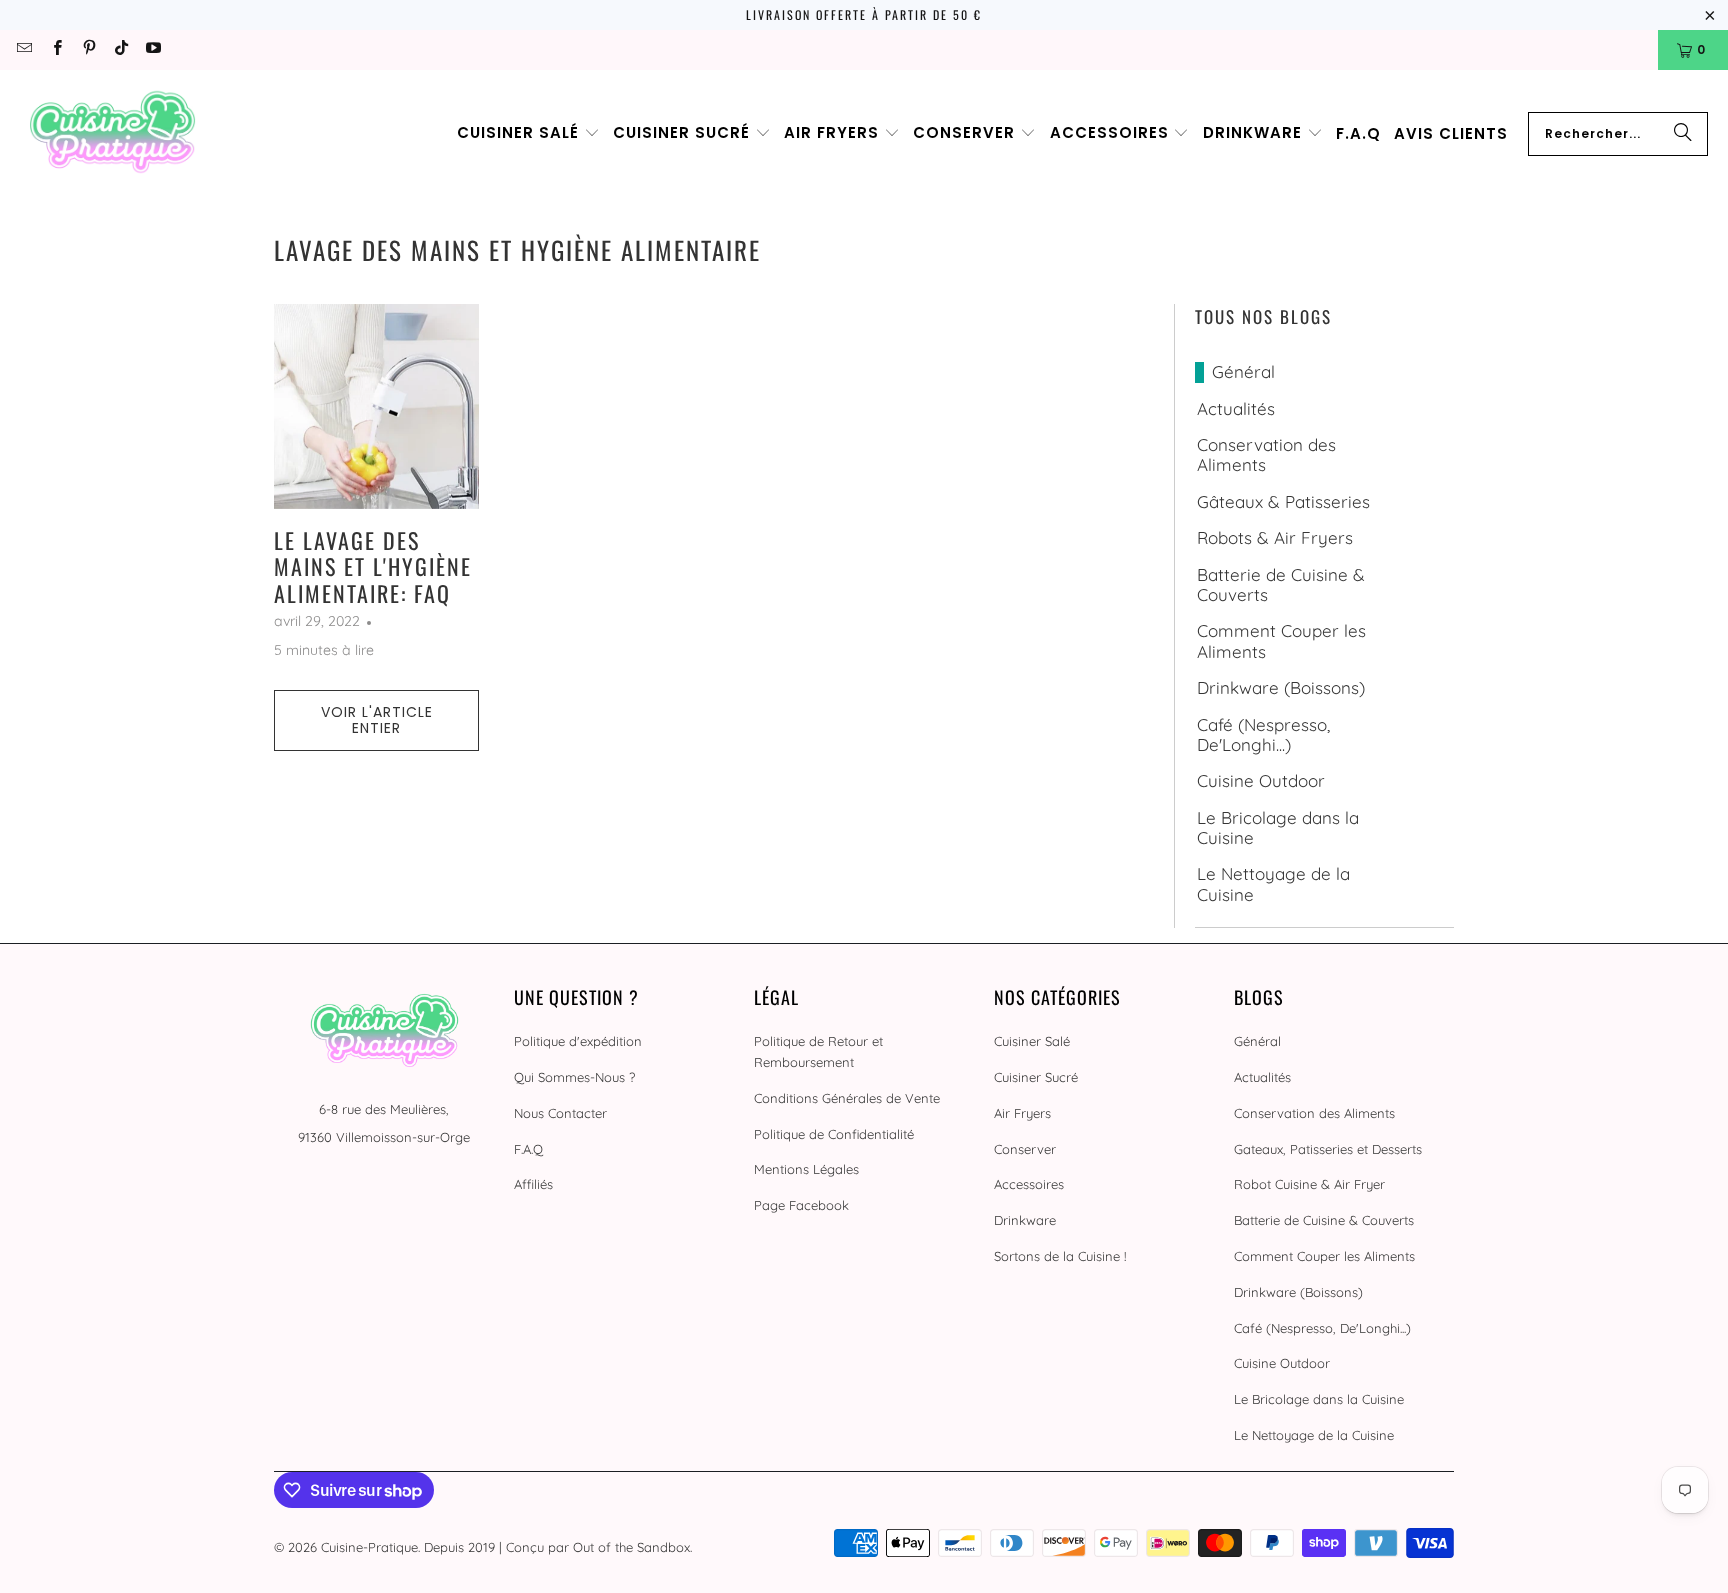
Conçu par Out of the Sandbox (598, 1547)
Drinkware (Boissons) (1281, 688)
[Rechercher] (1683, 134)
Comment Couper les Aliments (1281, 641)
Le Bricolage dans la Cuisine (1278, 828)
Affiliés (533, 1184)
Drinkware (1025, 1220)
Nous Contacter (560, 1113)
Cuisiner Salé (1032, 1041)
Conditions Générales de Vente (847, 1098)
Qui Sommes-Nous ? (574, 1077)
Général (1243, 372)
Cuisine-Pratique (369, 1547)
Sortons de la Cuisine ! (1060, 1256)
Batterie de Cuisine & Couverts (1281, 585)
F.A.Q (528, 1149)
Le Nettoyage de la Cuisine (1273, 884)
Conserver (1025, 1149)
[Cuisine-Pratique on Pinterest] (88, 49)
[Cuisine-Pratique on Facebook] (55, 49)
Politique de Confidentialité (834, 1134)
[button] (528, 133)
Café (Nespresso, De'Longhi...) (1263, 735)
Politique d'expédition (578, 1041)
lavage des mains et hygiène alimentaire (517, 249)
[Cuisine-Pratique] (112, 133)
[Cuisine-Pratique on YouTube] (152, 49)
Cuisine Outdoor (1261, 781)
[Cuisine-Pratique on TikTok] (120, 49)
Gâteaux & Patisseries (1283, 502)
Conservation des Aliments (1266, 455)
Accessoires (1029, 1184)
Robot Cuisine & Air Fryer (1309, 1184)
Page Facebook (801, 1205)
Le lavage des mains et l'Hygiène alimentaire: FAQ (373, 566)
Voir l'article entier (377, 720)
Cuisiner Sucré (1036, 1077)
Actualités (1236, 409)
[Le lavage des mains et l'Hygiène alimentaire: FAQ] (376, 406)
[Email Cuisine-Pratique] (23, 49)
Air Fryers (1022, 1113)
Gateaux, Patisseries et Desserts (1328, 1149)
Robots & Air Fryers (1275, 538)
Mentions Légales (806, 1169)
